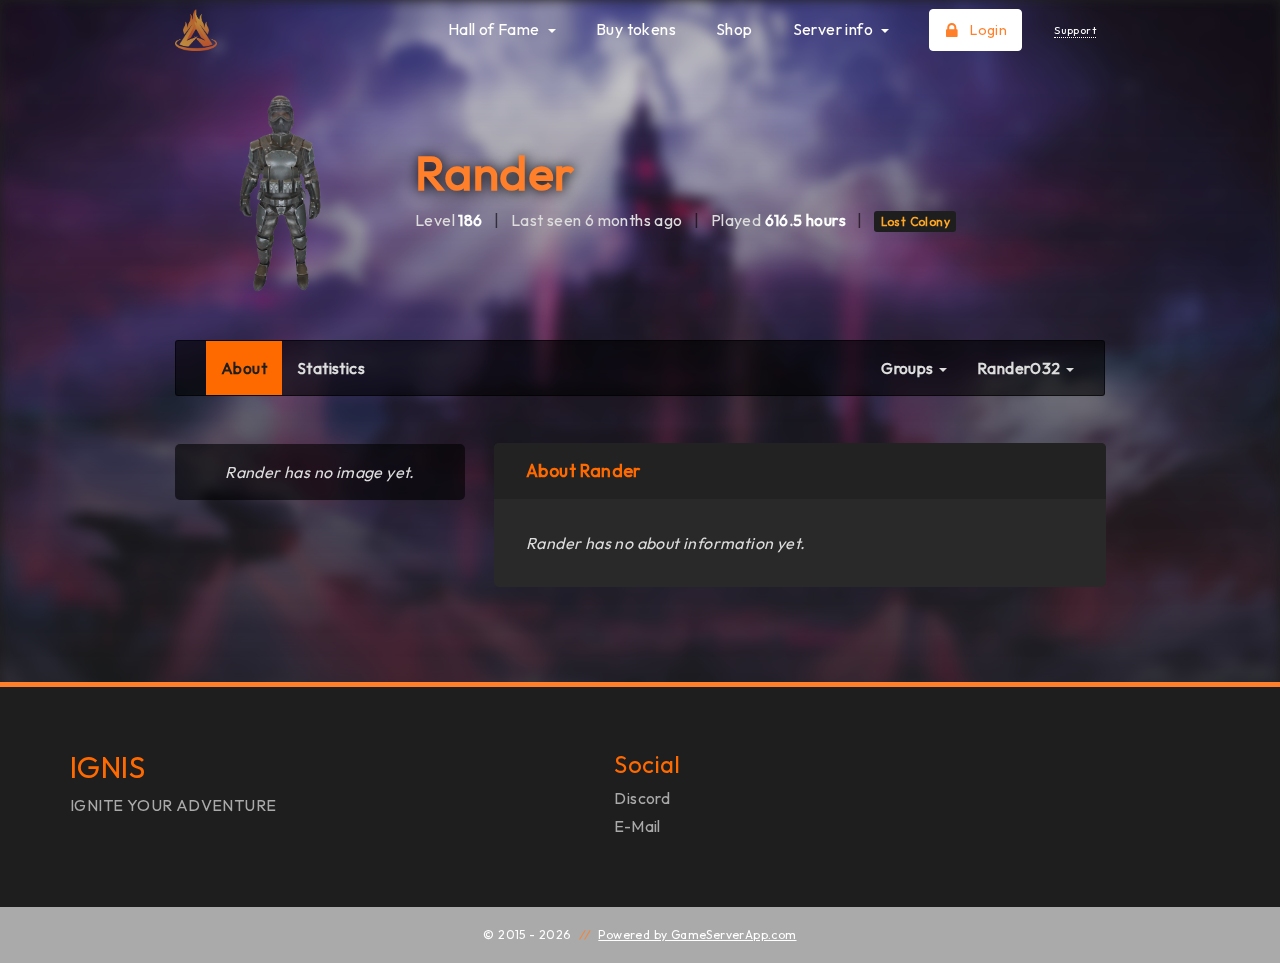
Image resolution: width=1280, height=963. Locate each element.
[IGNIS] (277, 30)
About (251, 367)
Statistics (331, 368)
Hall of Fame (495, 29)
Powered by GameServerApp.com (697, 934)
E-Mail (637, 826)
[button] (1025, 368)
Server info (835, 29)
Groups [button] (909, 368)
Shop (734, 29)
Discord (642, 798)
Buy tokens (636, 29)
